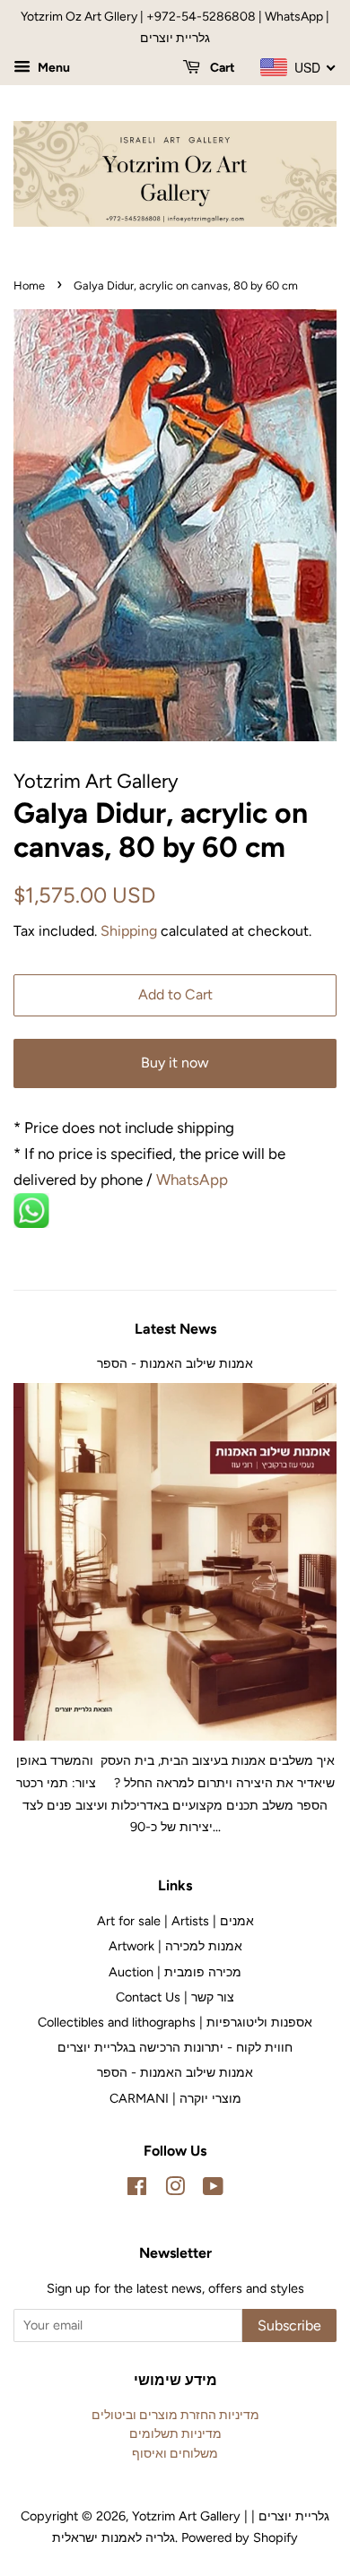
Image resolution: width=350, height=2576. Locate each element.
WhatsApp (194, 1180)
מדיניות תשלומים (175, 2433)
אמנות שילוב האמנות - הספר (175, 1363)
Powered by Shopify (240, 2537)
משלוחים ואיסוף (175, 2453)
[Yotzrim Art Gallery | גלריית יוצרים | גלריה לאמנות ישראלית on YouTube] (213, 2190)
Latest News (175, 1329)
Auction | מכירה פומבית (175, 1972)
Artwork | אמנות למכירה (175, 1946)
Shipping (129, 931)
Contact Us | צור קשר (175, 1997)
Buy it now (175, 1063)
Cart (221, 68)
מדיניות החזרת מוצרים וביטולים (175, 2415)
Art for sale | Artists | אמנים (175, 1921)
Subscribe (289, 2325)
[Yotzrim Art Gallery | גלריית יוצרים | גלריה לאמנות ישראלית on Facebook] (137, 2190)
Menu (52, 68)
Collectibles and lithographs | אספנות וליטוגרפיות (175, 2022)
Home (29, 285)
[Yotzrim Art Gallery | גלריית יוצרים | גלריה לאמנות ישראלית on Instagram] (175, 2190)
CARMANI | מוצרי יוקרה (175, 2098)
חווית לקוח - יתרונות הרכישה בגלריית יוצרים (175, 2047)
